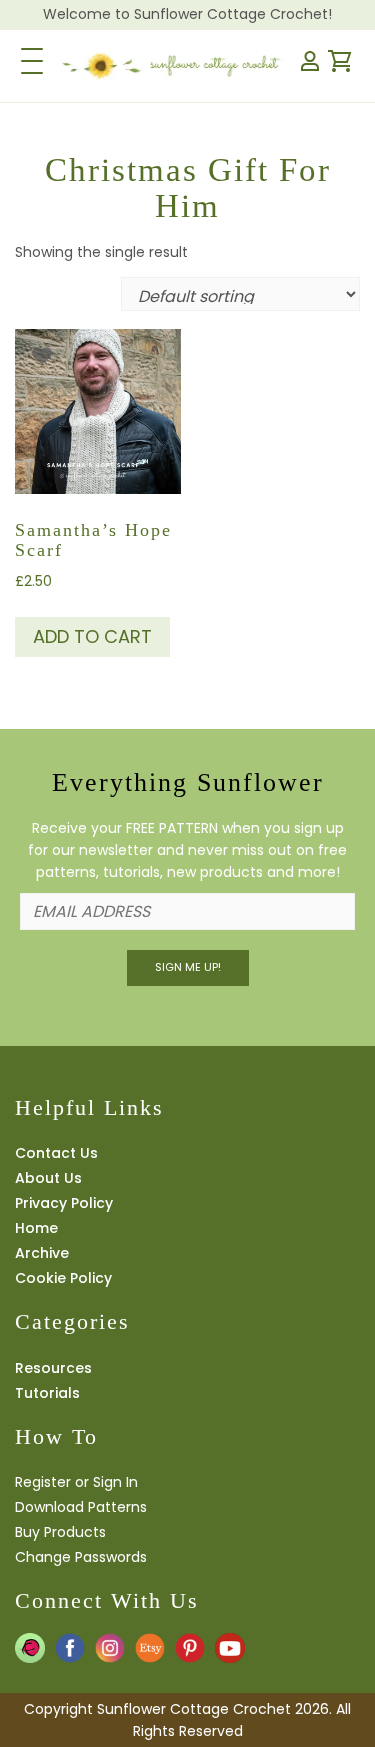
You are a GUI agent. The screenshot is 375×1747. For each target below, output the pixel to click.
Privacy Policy (64, 1203)
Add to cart (92, 636)
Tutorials (47, 1393)
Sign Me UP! (188, 967)
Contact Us (56, 1153)
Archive (42, 1253)
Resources (53, 1368)
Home (36, 1228)
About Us (48, 1178)
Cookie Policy (63, 1278)
